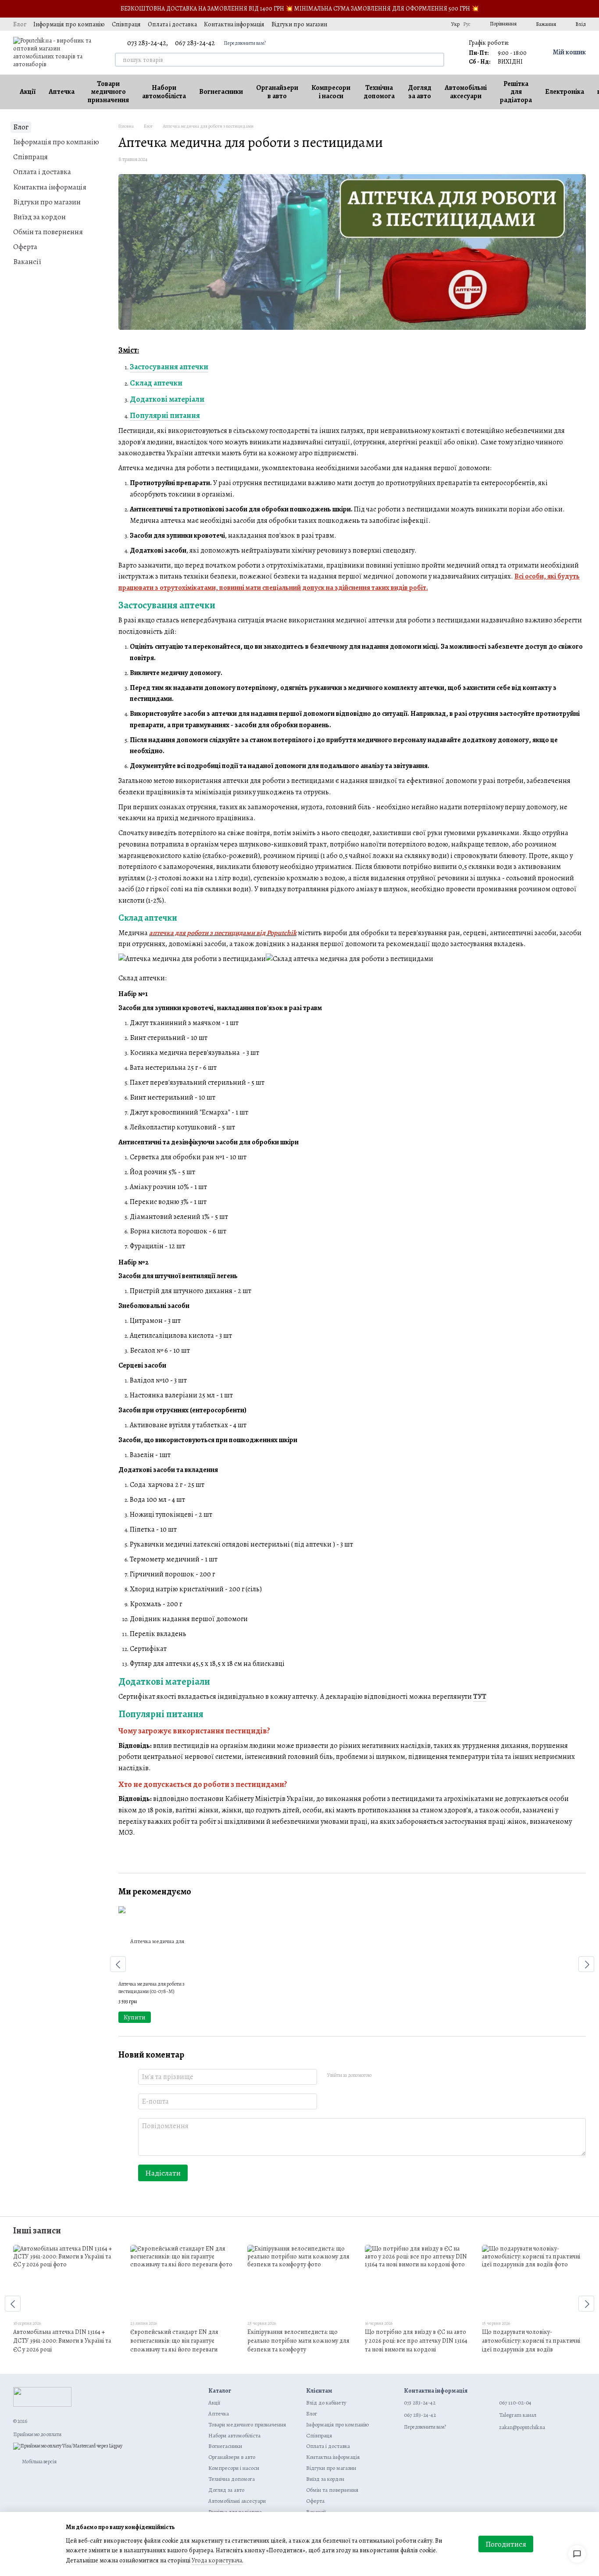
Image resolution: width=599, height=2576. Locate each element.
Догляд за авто (420, 92)
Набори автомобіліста (164, 92)
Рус (467, 24)
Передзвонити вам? (245, 43)
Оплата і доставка (172, 24)
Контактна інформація (234, 24)
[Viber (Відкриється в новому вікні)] (437, 24)
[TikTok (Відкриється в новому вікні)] (395, 24)
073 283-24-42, (148, 43)
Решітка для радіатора (516, 92)
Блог (20, 24)
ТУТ (480, 1697)
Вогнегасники (221, 92)
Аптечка (62, 92)
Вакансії (27, 262)
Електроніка (565, 92)
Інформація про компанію (69, 24)
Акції (28, 92)
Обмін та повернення (48, 232)
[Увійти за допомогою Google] (395, 2076)
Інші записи (37, 2231)
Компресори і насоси (331, 92)
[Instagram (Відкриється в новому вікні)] (385, 24)
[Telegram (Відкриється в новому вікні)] (427, 24)
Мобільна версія (39, 2462)
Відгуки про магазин (299, 24)
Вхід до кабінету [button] (326, 2403)
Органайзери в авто (277, 92)
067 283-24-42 (195, 43)
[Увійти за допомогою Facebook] (381, 2076)
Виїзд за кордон (39, 217)
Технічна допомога (379, 92)
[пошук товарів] (437, 60)
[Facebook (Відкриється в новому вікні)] (406, 24)
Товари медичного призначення (108, 92)
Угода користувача (217, 2560)
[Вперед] (586, 1964)
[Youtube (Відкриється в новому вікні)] (416, 24)
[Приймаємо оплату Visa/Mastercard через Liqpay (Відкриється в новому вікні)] (68, 2445)
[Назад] (118, 1964)
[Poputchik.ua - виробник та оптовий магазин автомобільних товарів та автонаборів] (42, 2396)
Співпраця (126, 24)
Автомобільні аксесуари (466, 92)
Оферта (25, 247)
